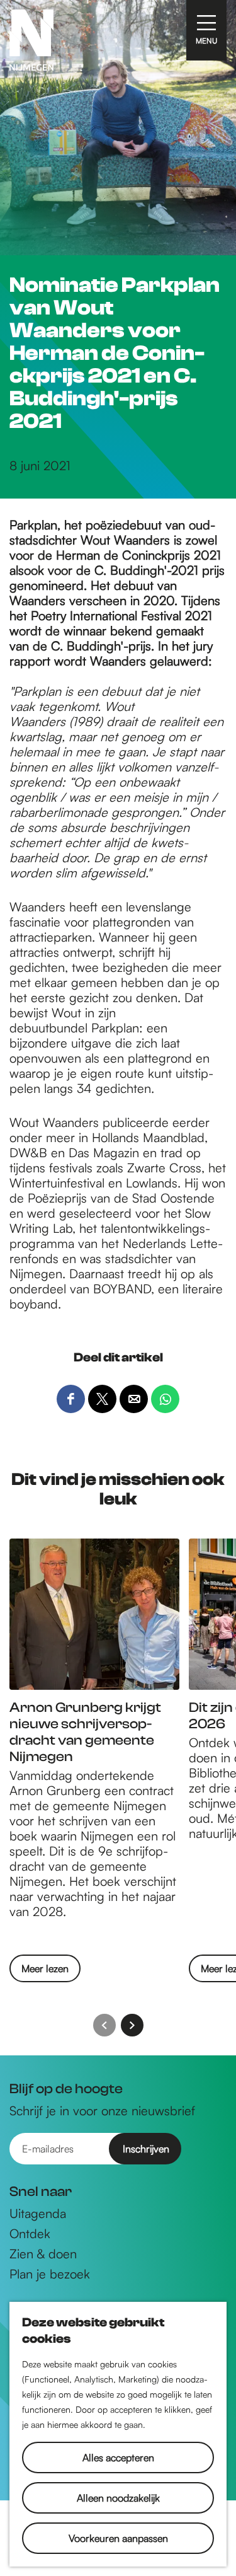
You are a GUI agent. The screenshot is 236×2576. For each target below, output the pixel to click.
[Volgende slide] (132, 2025)
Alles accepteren (118, 2458)
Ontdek (30, 2234)
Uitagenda (38, 2214)
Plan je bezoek (50, 2274)
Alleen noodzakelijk (118, 2498)
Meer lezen (45, 1972)
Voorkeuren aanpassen (118, 2538)
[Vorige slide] (104, 2025)
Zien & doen (43, 2254)
